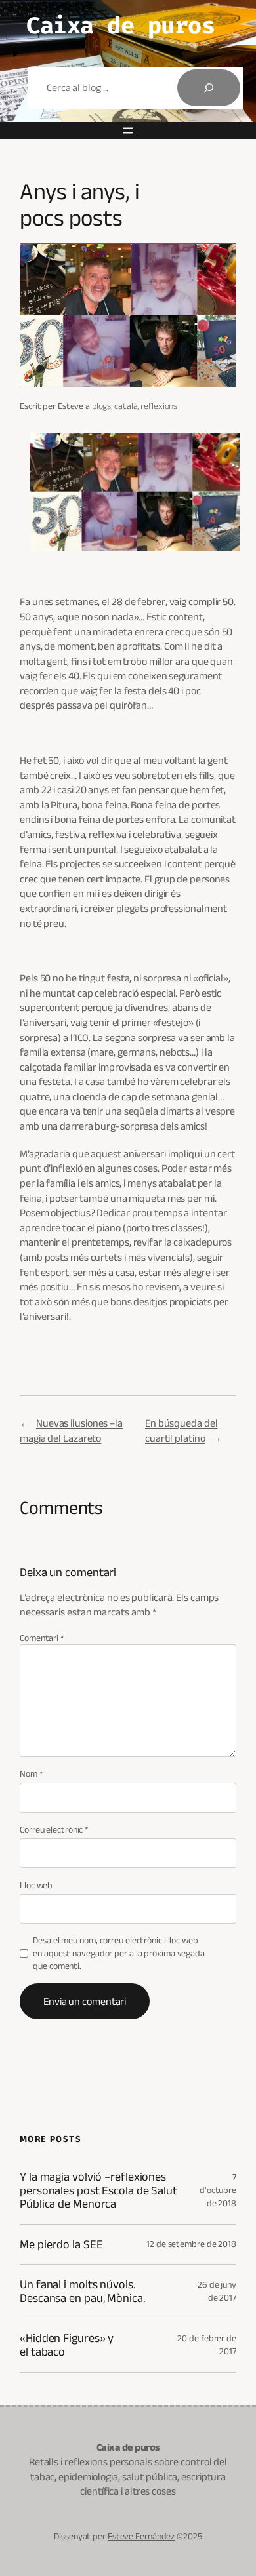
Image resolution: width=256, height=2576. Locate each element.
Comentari (42, 1638)
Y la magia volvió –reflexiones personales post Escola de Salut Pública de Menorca (98, 2190)
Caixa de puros (120, 26)
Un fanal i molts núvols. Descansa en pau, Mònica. (82, 2291)
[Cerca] (209, 88)
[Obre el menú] (128, 130)
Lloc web (36, 1885)
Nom (31, 1773)
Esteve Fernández (141, 2536)
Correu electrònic (54, 1829)
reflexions (159, 406)
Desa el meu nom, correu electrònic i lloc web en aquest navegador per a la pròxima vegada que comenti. (119, 1953)
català (126, 406)
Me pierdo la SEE (61, 2244)
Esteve (71, 406)
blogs (102, 406)
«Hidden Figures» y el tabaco (67, 2345)
